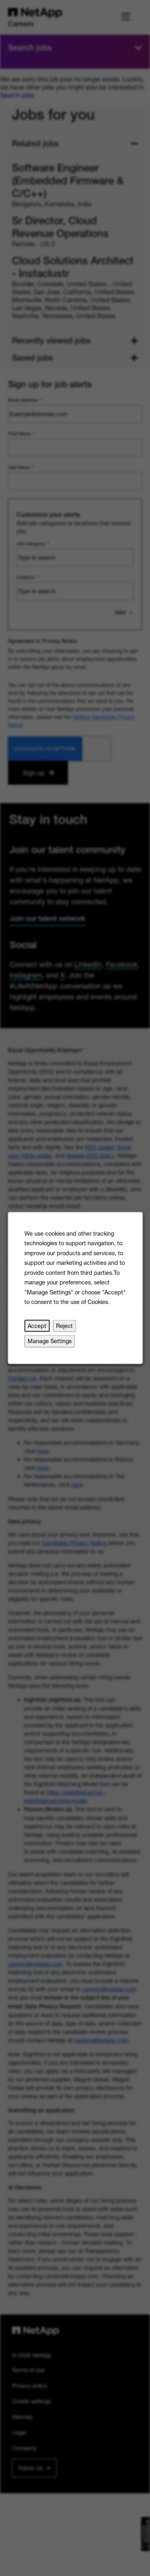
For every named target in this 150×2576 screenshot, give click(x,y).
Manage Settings (50, 1341)
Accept (37, 1326)
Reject (64, 1326)
